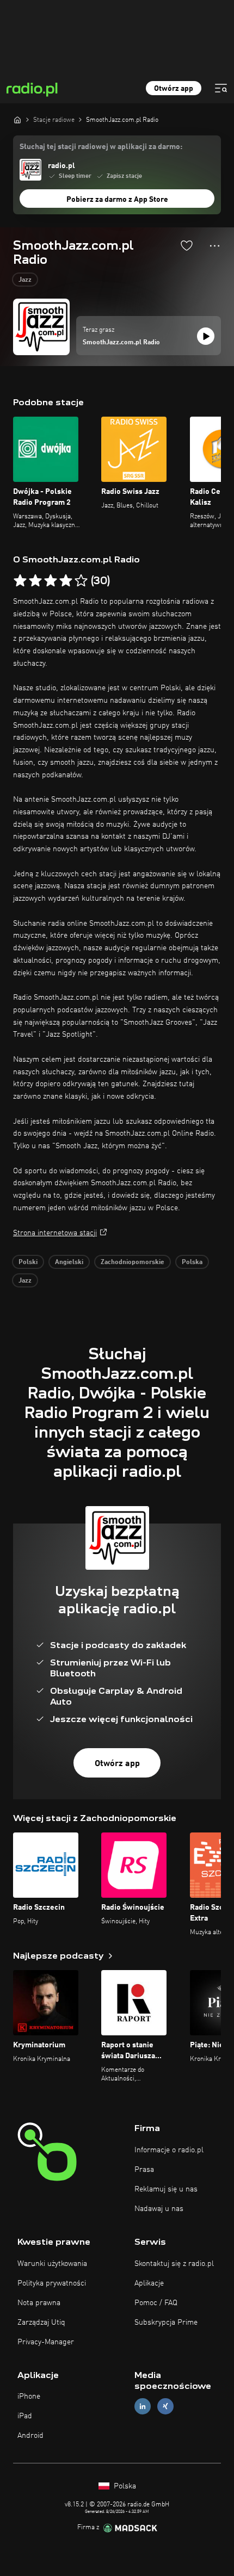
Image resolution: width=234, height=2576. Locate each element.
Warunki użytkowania (52, 2264)
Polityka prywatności (52, 2283)
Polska (192, 1262)
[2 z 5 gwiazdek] (35, 581)
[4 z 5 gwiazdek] (66, 581)
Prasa (144, 2170)
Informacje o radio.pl (169, 2150)
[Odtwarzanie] (206, 336)
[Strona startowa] (17, 120)
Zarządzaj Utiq (41, 2323)
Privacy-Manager (46, 2342)
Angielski (69, 1262)
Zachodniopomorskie (133, 1262)
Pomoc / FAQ (156, 2303)
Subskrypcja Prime (166, 2323)
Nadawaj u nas (159, 2209)
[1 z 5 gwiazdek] (20, 581)
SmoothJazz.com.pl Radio (121, 343)
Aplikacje (149, 2283)
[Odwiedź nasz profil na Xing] (165, 2407)
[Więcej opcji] (215, 246)
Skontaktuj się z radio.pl (174, 2264)
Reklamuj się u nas (166, 2189)
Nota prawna (39, 2303)
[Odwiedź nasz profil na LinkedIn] (143, 2407)
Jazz (25, 280)
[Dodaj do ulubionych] (187, 245)
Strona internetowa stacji (55, 1233)
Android (30, 2436)
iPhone (29, 2397)
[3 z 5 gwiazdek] (51, 581)
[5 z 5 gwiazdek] (81, 581)
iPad (25, 2416)
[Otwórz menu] (221, 88)
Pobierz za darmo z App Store (117, 200)
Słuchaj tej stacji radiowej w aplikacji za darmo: (101, 147)
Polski (28, 1262)
